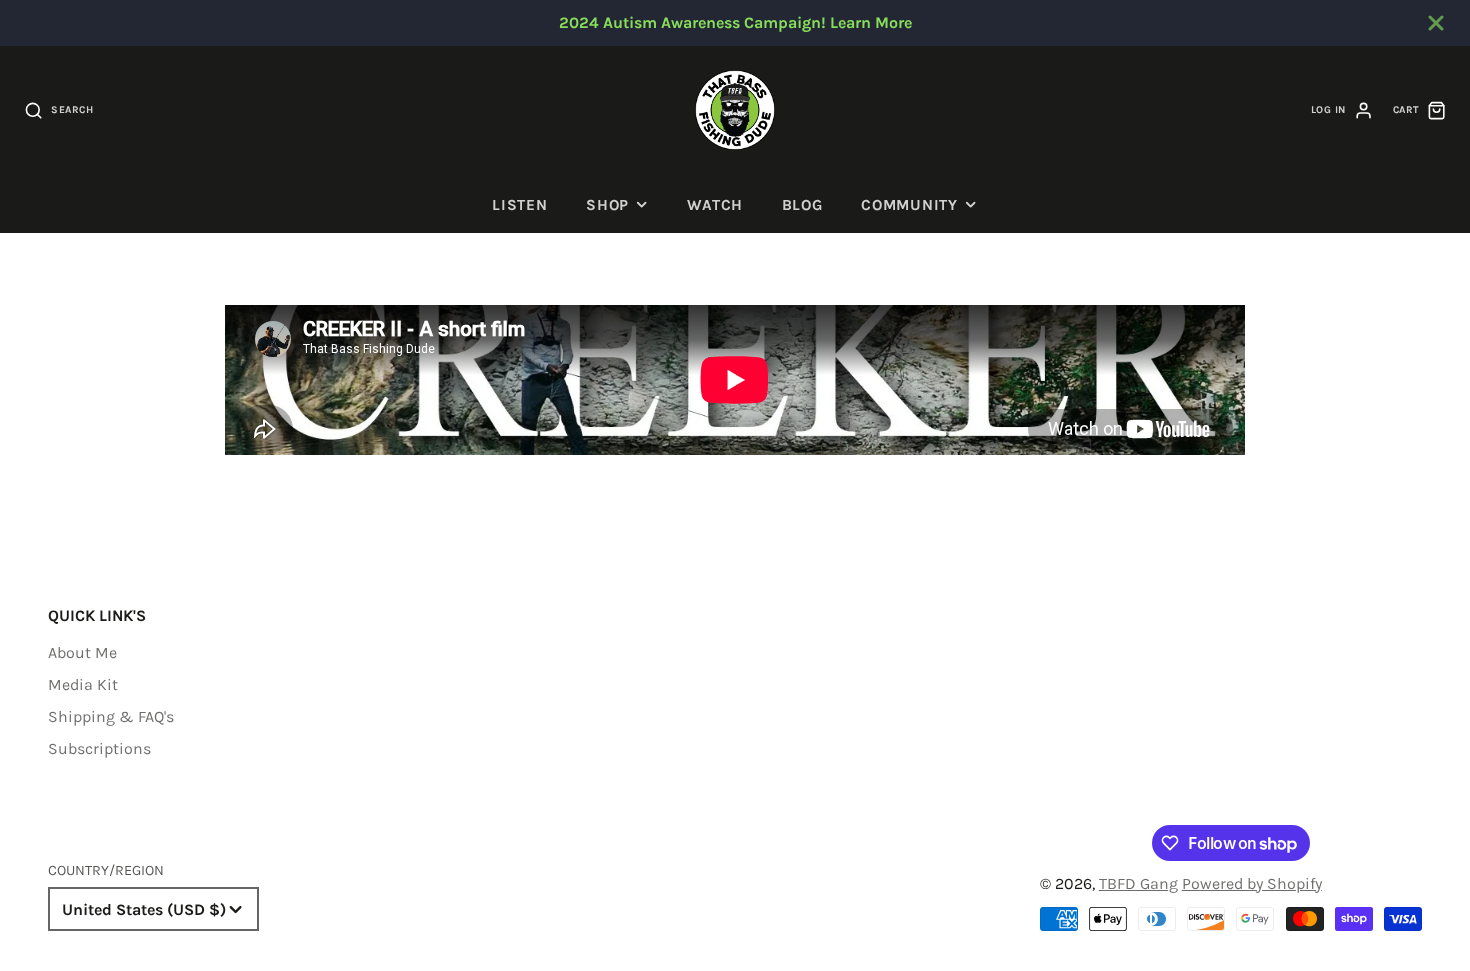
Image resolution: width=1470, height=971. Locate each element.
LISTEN (520, 205)
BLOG (802, 205)
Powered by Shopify (1252, 883)
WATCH (715, 205)
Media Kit (83, 684)
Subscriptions (99, 748)
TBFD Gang (1138, 883)
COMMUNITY (909, 205)
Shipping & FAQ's (111, 716)
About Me (82, 652)
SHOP (607, 205)
